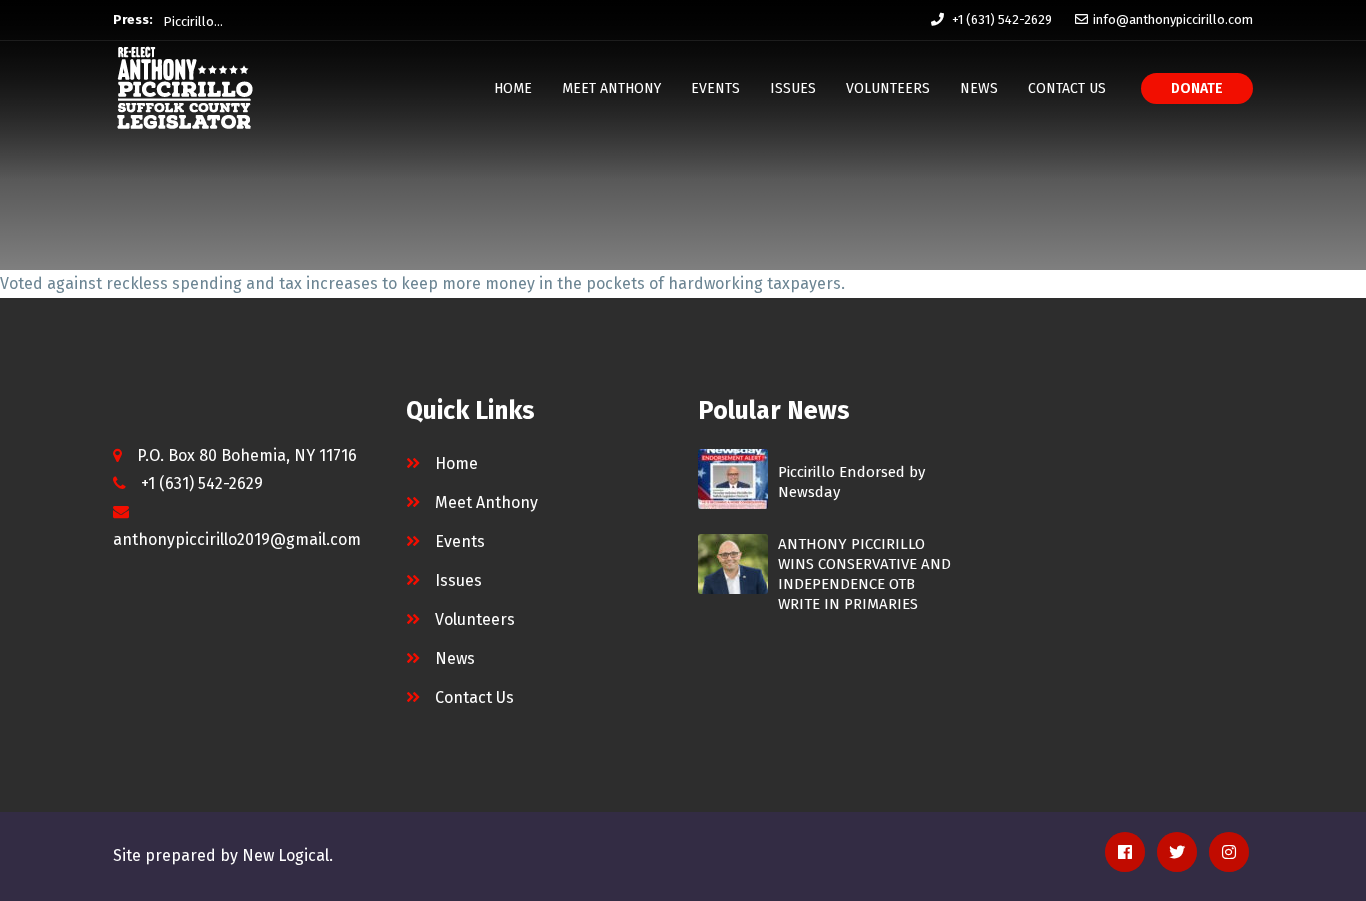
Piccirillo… (193, 19)
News (979, 88)
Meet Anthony (611, 88)
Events (715, 88)
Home (513, 88)
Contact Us (1067, 88)
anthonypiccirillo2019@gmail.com (237, 539)
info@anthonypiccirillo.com (1173, 19)
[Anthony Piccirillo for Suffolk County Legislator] (185, 88)
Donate (1197, 88)
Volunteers (888, 88)
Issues (793, 88)
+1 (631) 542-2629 (1002, 19)
